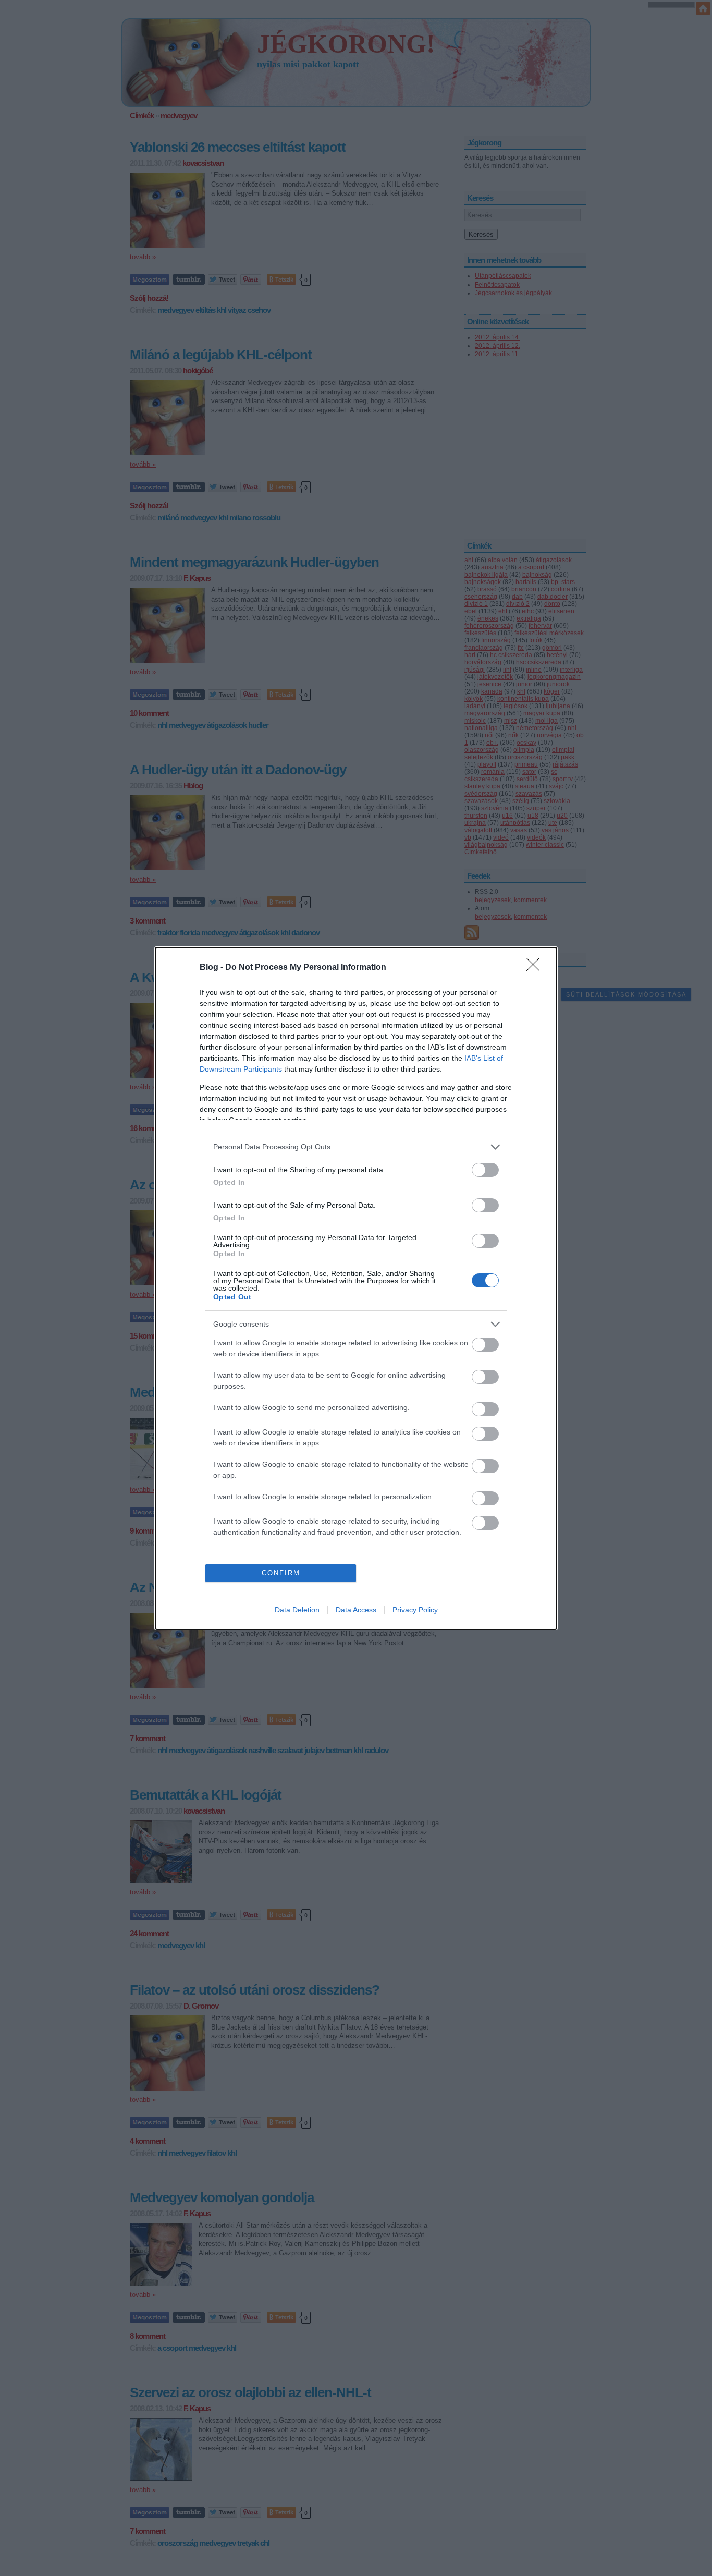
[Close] (536, 968)
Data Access (356, 1610)
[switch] (485, 1170)
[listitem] (356, 1147)
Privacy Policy (415, 1610)
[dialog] (356, 1288)
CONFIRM (281, 1573)
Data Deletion (297, 1610)
